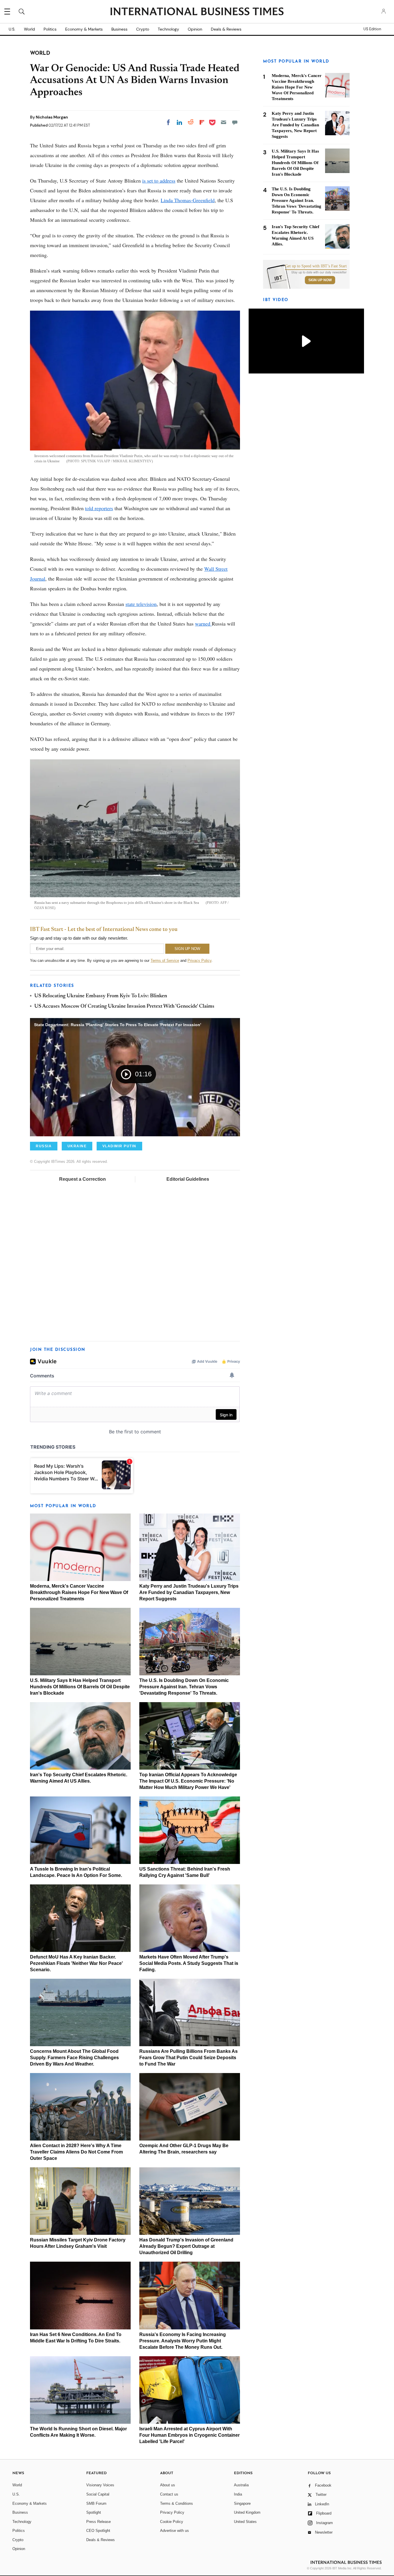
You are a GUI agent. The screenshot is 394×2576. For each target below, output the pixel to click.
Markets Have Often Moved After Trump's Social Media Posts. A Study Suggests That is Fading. (189, 1963)
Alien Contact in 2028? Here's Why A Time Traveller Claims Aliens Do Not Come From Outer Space (76, 2152)
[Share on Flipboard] (202, 122)
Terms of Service (165, 961)
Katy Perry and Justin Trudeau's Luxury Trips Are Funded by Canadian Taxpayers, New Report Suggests (189, 1592)
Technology (168, 29)
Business (119, 29)
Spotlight (94, 2512)
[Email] (224, 122)
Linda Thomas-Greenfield (188, 200)
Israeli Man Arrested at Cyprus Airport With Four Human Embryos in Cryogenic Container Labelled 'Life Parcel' (190, 2435)
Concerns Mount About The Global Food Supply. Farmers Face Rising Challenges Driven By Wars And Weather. (74, 2058)
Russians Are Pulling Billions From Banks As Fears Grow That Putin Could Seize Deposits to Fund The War (188, 2058)
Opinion (195, 29)
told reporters (99, 508)
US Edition (372, 29)
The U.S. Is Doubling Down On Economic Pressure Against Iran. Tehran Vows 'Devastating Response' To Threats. (184, 1687)
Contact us (169, 2494)
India (238, 2494)
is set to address (159, 181)
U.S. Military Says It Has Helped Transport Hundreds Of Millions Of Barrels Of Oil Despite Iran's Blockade (80, 1687)
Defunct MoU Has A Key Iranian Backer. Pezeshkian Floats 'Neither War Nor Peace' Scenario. (76, 1963)
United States (245, 2522)
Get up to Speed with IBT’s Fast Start (316, 266)
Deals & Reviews (226, 29)
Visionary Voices (100, 2485)
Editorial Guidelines (188, 1179)
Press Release (98, 2522)
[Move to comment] (235, 122)
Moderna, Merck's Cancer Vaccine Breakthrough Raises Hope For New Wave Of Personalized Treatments (79, 1592)
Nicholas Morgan (52, 117)
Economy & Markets (84, 29)
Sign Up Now (320, 280)
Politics (50, 29)
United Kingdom (247, 2512)
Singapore (242, 2503)
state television (141, 604)
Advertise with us (175, 2531)
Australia (241, 2485)
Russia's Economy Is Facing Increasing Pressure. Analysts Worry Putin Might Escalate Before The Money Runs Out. (183, 2341)
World (29, 29)
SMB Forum (96, 2503)
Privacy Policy (199, 961)
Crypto (143, 29)
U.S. (12, 29)
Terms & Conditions (177, 2503)
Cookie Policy (172, 2522)
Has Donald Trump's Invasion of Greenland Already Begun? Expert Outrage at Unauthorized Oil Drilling (186, 2246)
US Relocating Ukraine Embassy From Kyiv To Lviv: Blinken (101, 996)
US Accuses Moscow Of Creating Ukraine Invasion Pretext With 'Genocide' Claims (124, 1007)
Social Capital (98, 2494)
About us (168, 2485)
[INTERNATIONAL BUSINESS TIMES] (197, 12)
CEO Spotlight (98, 2531)
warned (203, 624)
